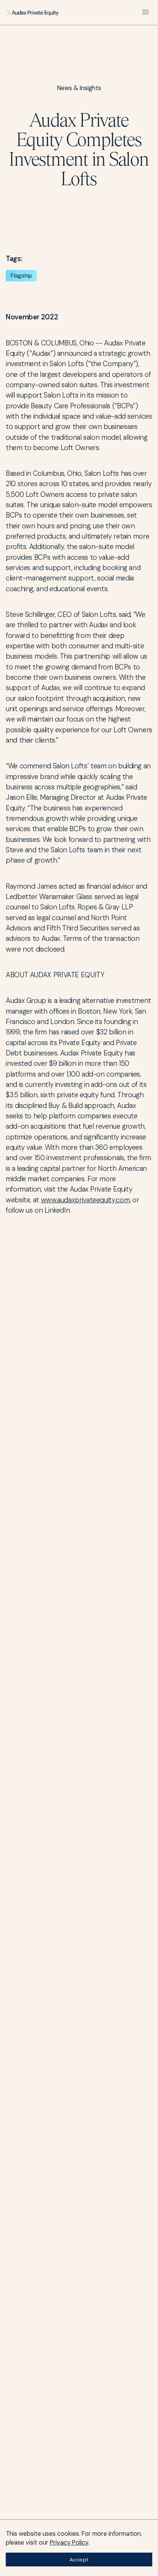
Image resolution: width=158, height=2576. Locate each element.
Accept (79, 2560)
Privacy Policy (69, 2542)
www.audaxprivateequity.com (86, 1200)
